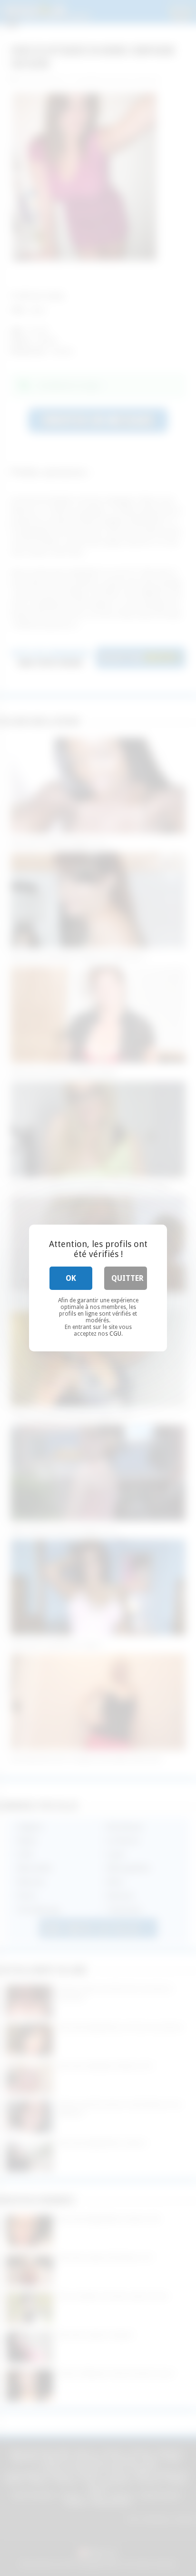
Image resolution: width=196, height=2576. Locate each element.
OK (71, 1278)
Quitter (127, 1278)
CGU (115, 1334)
